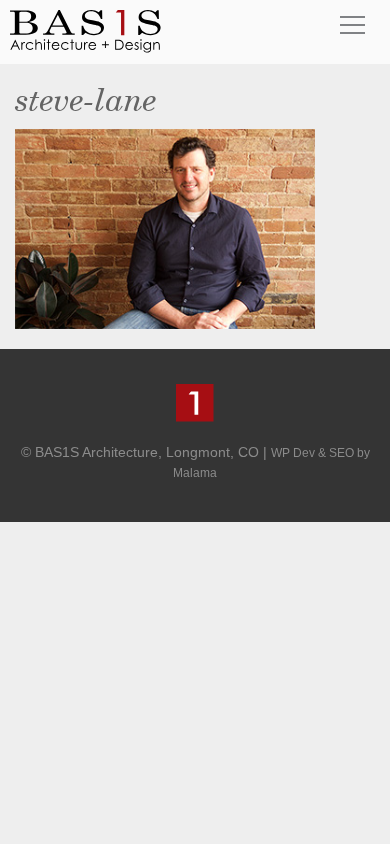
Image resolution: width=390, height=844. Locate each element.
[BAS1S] (85, 30)
